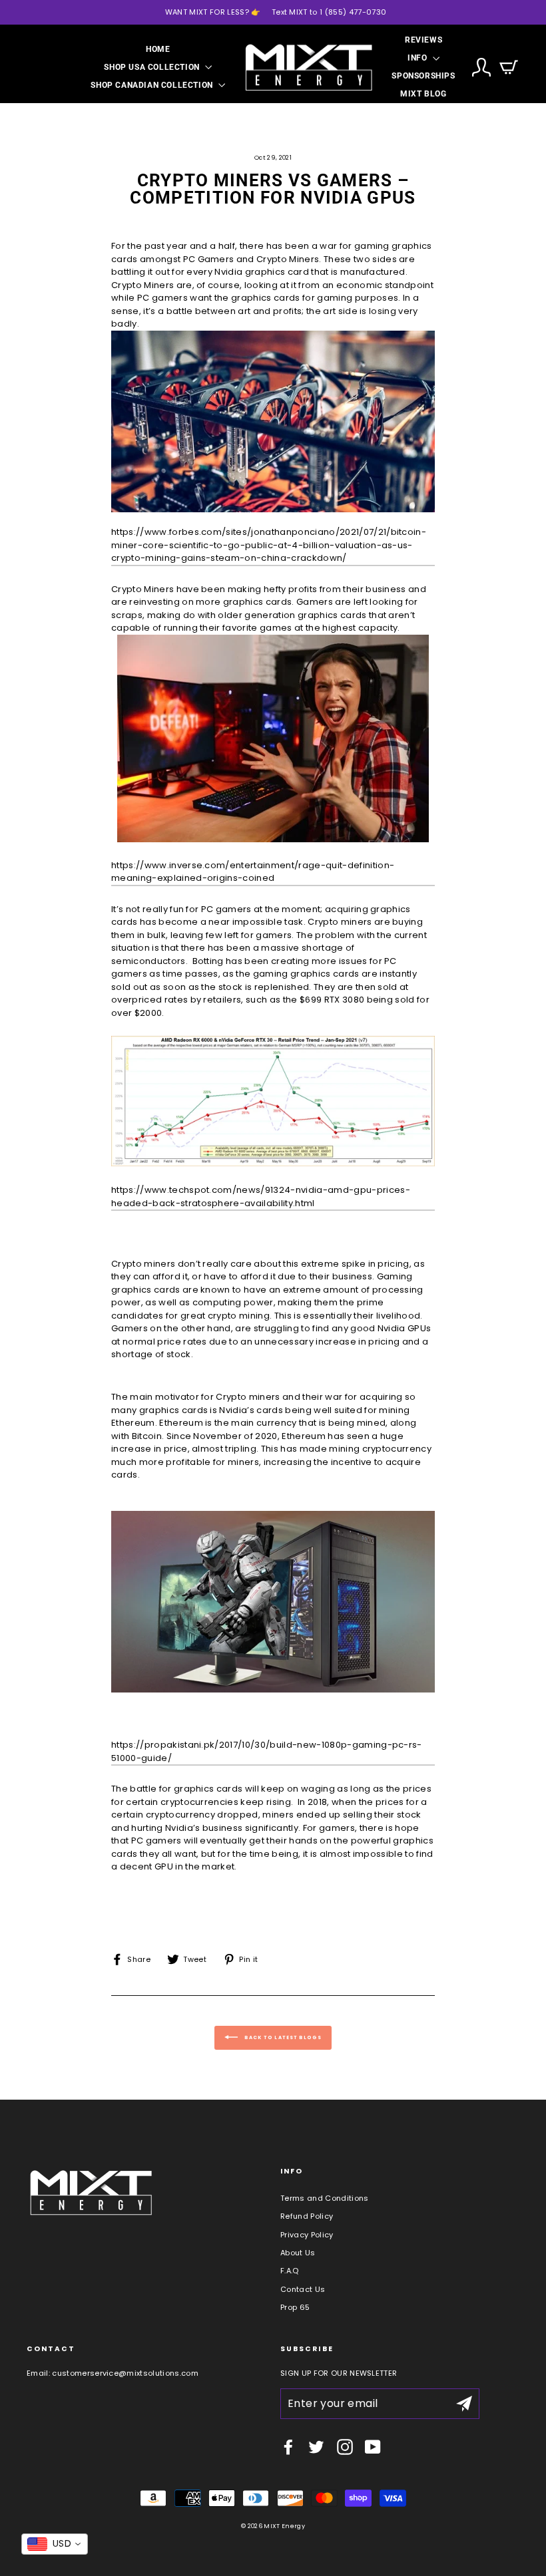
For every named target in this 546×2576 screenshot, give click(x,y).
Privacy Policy (307, 2235)
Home (158, 49)
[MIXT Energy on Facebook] (288, 2447)
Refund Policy (307, 2216)
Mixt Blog (423, 94)
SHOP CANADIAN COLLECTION (153, 85)
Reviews (423, 40)
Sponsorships (423, 76)
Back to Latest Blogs (282, 2037)
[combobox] (55, 2544)
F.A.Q (290, 2271)
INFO (418, 58)
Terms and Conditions (325, 2198)
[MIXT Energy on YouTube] (373, 2447)
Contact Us (303, 2289)
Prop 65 (295, 2307)
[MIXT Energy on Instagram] (345, 2447)
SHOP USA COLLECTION (153, 67)
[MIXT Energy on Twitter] (316, 2447)
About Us (298, 2253)
